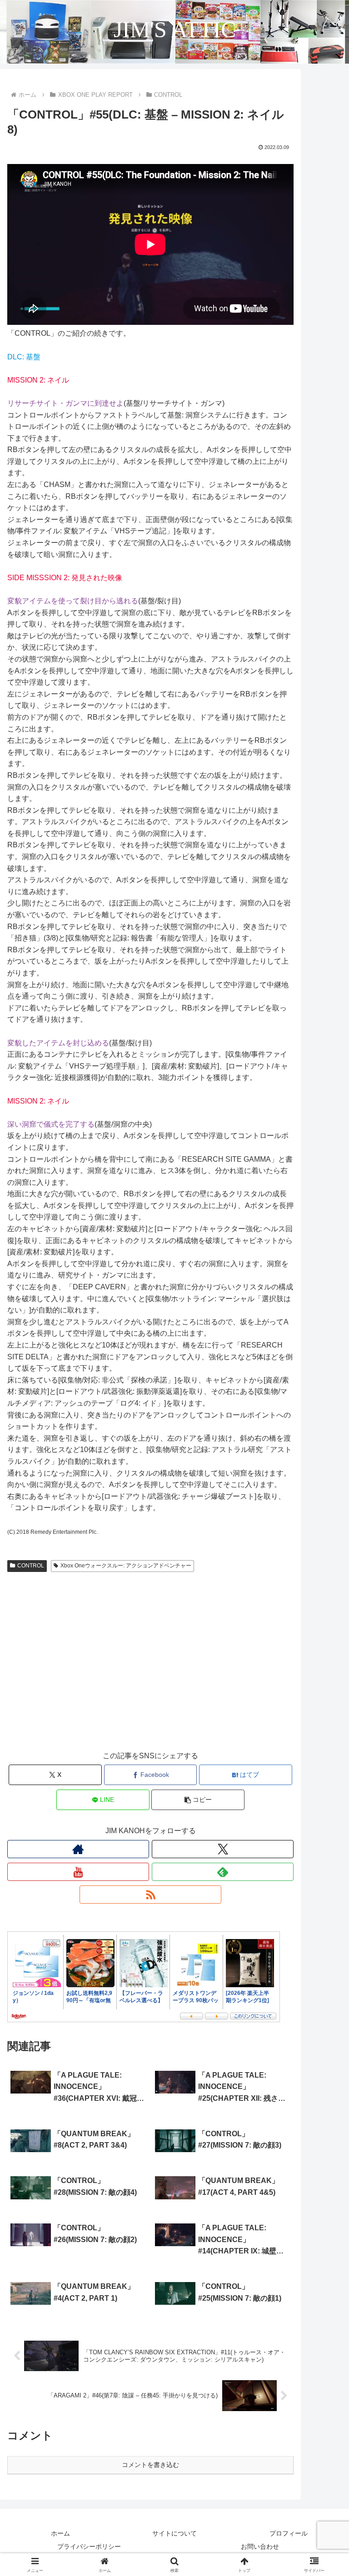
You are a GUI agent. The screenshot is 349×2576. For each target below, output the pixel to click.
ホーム (60, 2533)
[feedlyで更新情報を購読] (223, 1872)
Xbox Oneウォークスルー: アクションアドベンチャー (126, 1566)
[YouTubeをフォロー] (78, 1872)
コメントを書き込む (150, 2465)
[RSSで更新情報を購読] (150, 1895)
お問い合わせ (260, 2546)
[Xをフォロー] (223, 1849)
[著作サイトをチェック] (78, 1849)
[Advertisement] (150, 1670)
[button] (198, 1800)
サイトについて (174, 2533)
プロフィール (289, 2533)
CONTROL (31, 1566)
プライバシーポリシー (89, 2546)
